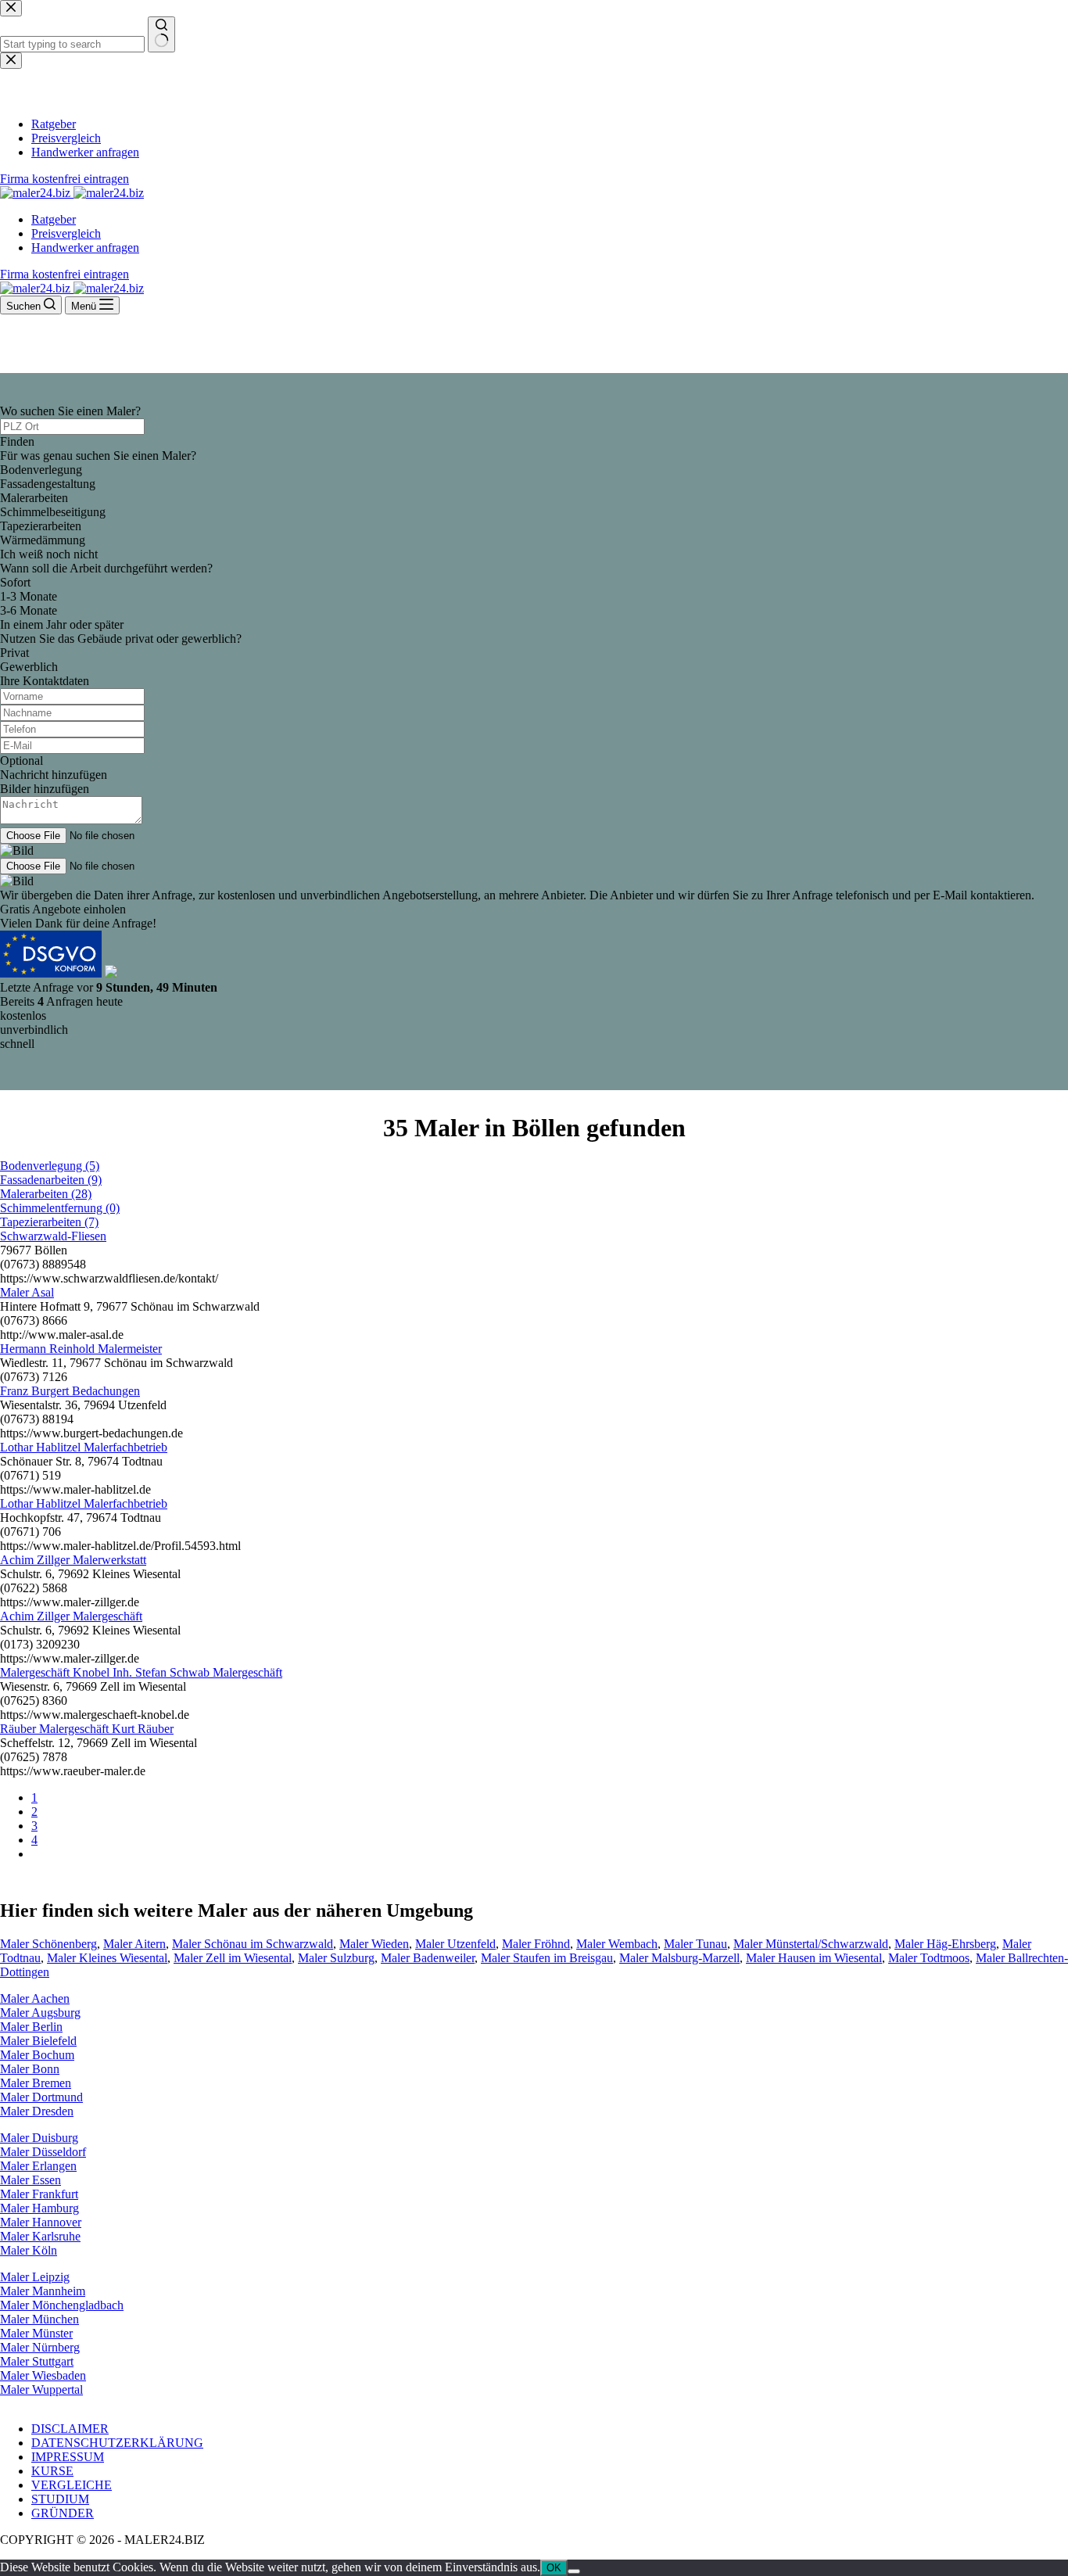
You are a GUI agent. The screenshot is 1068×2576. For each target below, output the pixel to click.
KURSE (52, 2471)
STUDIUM (60, 2499)
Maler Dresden (37, 2111)
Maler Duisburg (39, 2138)
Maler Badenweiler (428, 1958)
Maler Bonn (30, 2069)
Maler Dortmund (41, 2097)
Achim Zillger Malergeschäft (71, 1616)
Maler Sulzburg (336, 1958)
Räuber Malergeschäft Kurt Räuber (87, 1729)
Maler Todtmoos (929, 1958)
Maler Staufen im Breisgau (547, 1958)
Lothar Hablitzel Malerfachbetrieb (84, 1447)
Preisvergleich (66, 233)
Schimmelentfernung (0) (60, 1208)
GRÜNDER (63, 2513)
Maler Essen (30, 2180)
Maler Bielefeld (38, 2041)
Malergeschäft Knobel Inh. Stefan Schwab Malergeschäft (141, 1672)
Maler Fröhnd (536, 1944)
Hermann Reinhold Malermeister (81, 1349)
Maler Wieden (374, 1944)
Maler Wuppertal (41, 2389)
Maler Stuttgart (37, 2361)
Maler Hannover (41, 2222)
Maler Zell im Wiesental (233, 1958)
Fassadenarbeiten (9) (51, 1180)
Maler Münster (36, 2333)
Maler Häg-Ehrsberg (945, 1944)
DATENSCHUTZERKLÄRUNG (117, 2443)
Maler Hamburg (39, 2208)
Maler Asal (27, 1292)
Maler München (39, 2319)
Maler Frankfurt (39, 2194)
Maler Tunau (695, 1944)
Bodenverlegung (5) (50, 1166)
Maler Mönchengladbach (62, 2305)
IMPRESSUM (68, 2457)
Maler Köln (29, 2250)
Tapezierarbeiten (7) (49, 1222)
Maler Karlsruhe (40, 2236)
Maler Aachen (35, 1998)
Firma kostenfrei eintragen (65, 274)
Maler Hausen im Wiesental (814, 1958)
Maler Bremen (36, 2083)
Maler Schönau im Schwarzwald (253, 1944)
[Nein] (574, 2571)
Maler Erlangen (38, 2166)
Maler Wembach (617, 1944)
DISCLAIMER (70, 2429)
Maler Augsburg (40, 2013)
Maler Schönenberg (48, 1944)
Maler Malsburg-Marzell (679, 1958)
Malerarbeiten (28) (46, 1194)
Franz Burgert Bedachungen (70, 1391)
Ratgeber (54, 219)
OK (554, 2568)
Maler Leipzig (35, 2277)
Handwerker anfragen (85, 248)
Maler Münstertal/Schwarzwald (811, 1944)
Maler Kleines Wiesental (107, 1958)
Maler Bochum (37, 2055)
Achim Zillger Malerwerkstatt (73, 1560)
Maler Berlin (31, 2027)
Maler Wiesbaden (43, 2375)
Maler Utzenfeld (455, 1944)
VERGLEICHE (72, 2485)
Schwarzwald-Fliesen (53, 1236)
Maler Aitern (134, 1944)
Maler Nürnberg (40, 2347)
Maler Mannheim (43, 2291)
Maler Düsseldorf (43, 2152)
